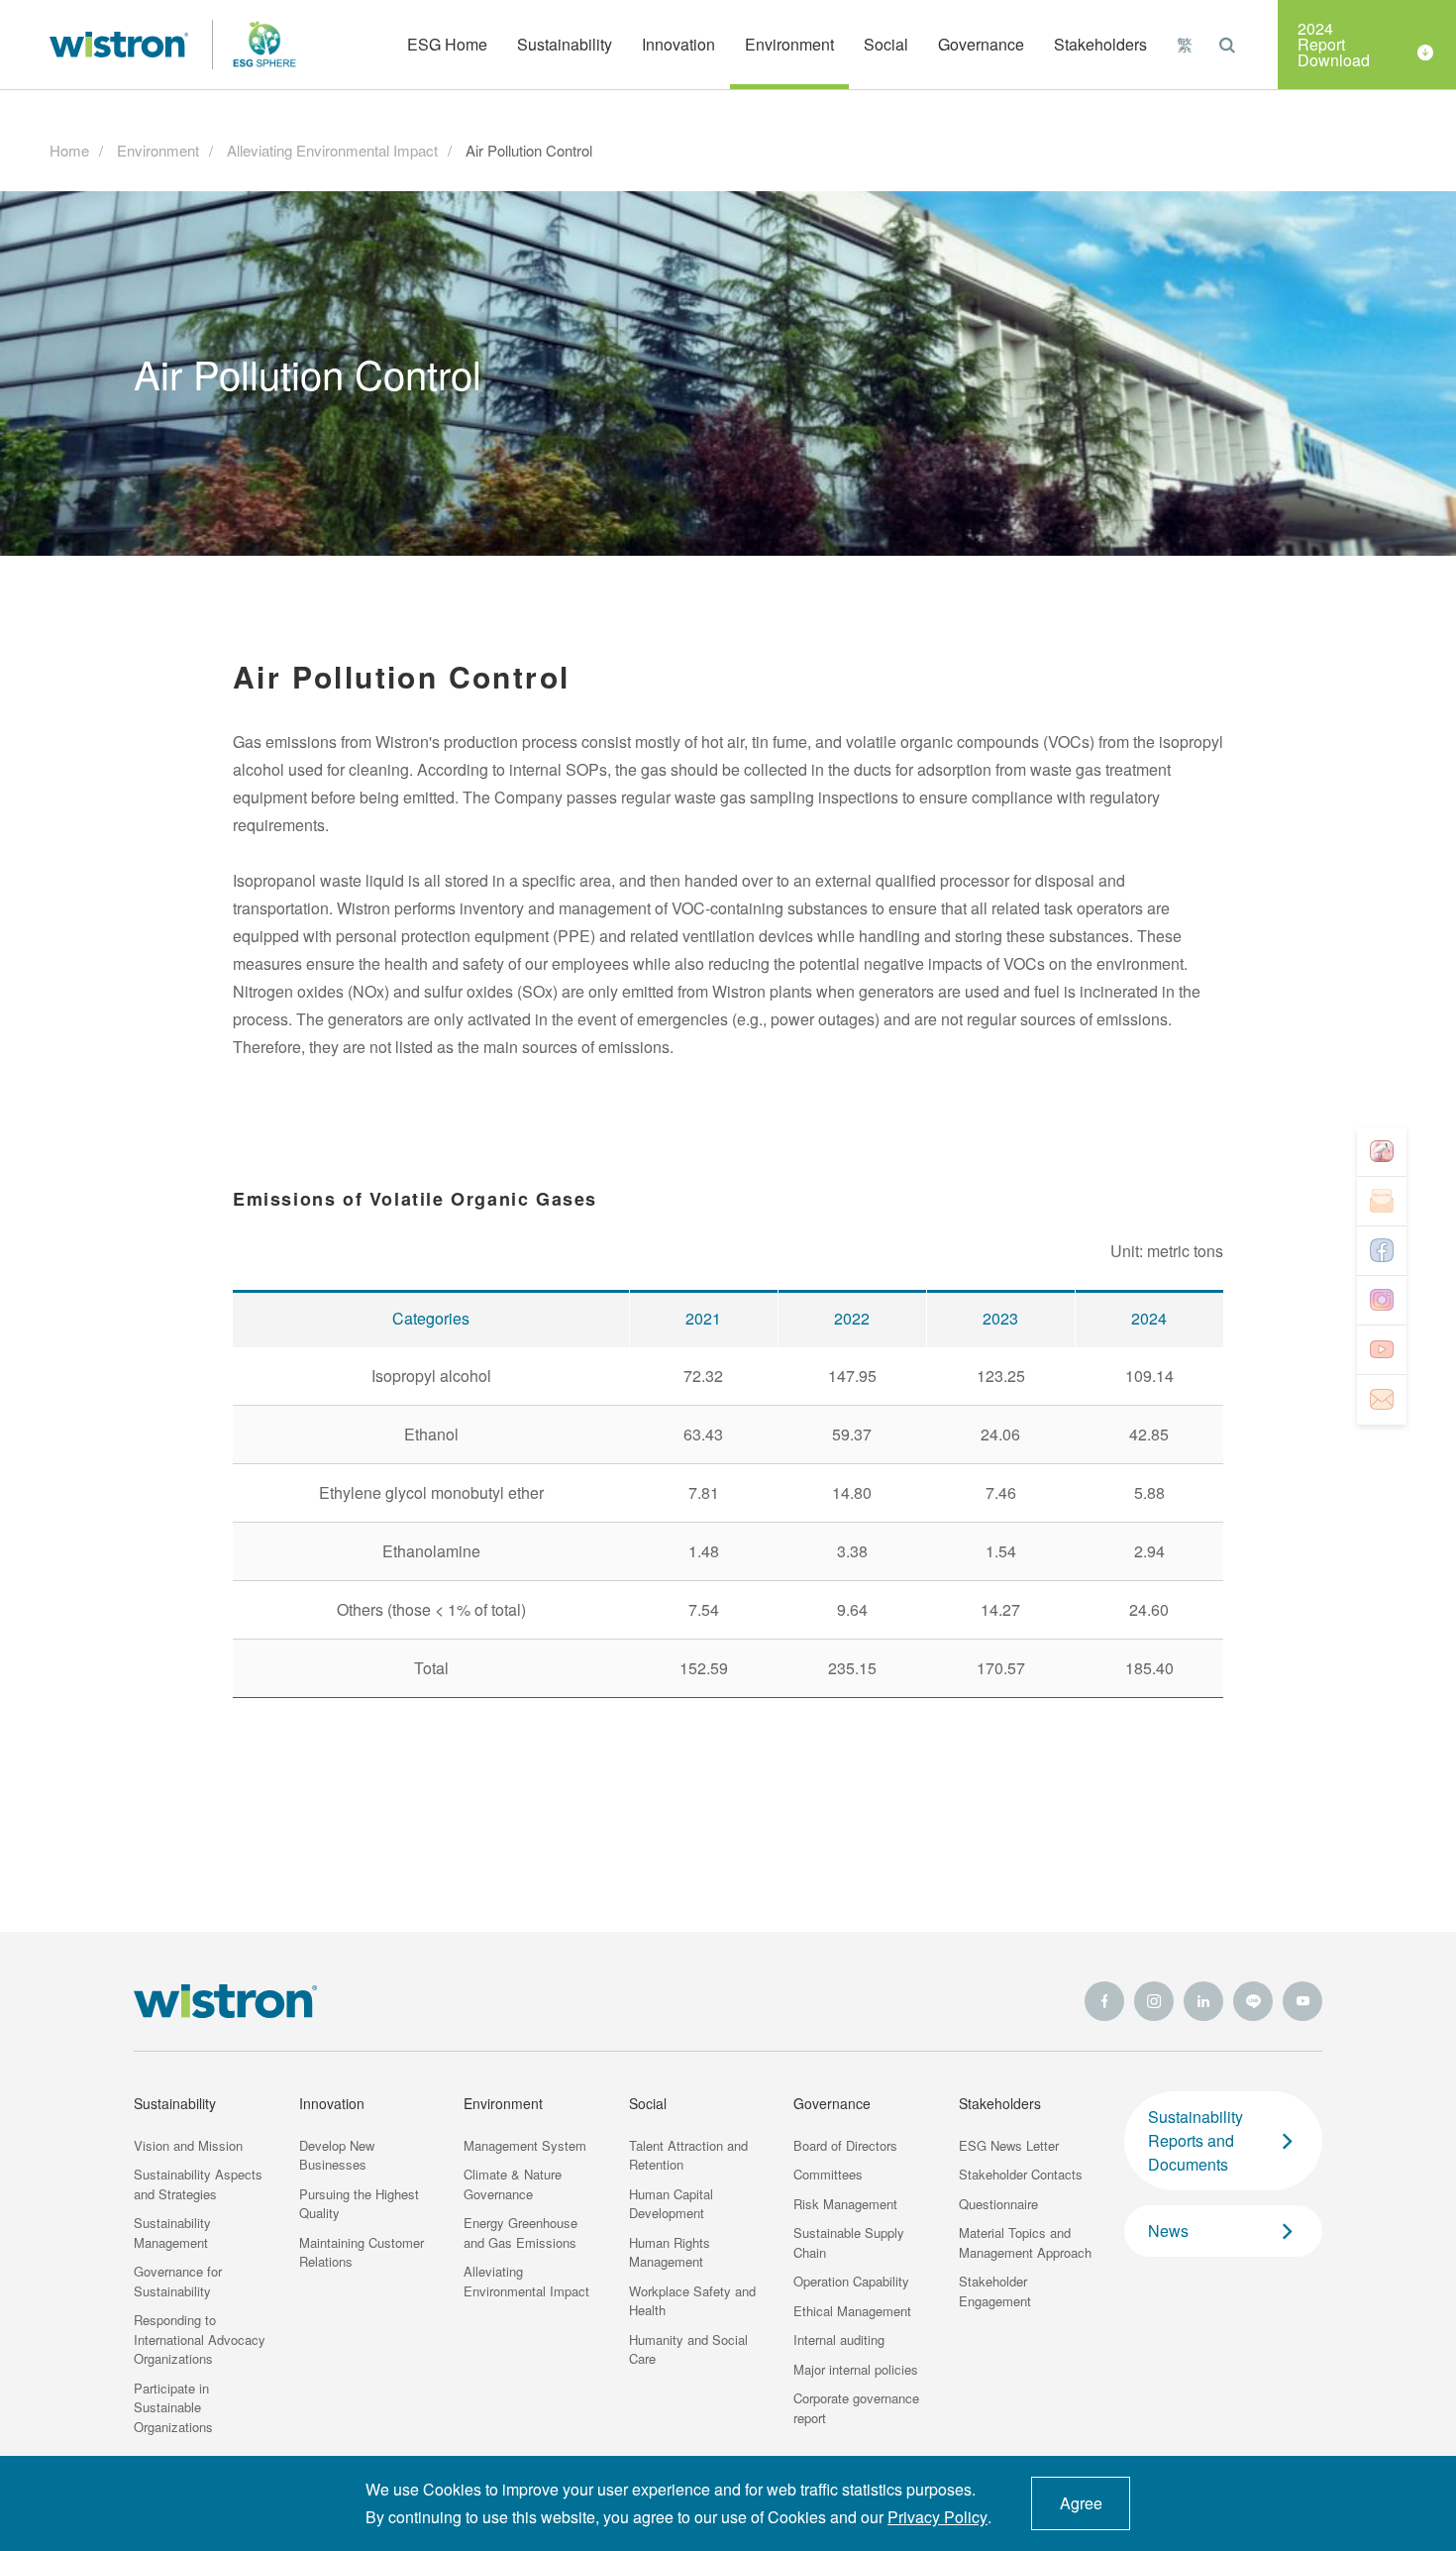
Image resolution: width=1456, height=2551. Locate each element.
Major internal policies (856, 2369)
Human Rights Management (670, 2252)
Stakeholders (1000, 2103)
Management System (525, 2145)
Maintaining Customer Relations (362, 2252)
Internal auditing (839, 2339)
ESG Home (447, 44)
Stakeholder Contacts (1021, 2174)
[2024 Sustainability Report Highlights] (1382, 1152)
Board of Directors (845, 2145)
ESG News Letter (1009, 2145)
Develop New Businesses (337, 2155)
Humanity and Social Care (688, 2349)
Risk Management (845, 2204)
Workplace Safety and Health (692, 2301)
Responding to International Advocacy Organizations (200, 2339)
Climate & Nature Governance (513, 2184)
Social (648, 2103)
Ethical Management (852, 2311)
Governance (832, 2103)
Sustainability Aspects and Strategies (198, 2184)
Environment (158, 150)
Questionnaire (998, 2204)
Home (69, 150)
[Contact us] (1382, 1400)
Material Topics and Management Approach (1025, 2242)
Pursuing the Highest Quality (359, 2204)
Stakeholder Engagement (995, 2291)
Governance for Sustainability (178, 2281)
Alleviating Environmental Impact (332, 150)
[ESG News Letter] (1382, 1202)
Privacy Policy (937, 2517)
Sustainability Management (172, 2232)
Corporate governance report (856, 2408)
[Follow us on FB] (1382, 1251)
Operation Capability (851, 2281)
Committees (828, 2174)
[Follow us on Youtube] (1382, 1350)
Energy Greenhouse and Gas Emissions (520, 2232)
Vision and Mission (188, 2145)
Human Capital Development (671, 2204)
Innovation (332, 2103)
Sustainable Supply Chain (849, 2242)
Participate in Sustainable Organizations (173, 2407)
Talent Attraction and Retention (688, 2155)
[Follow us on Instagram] (1382, 1301)
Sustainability (175, 2103)
